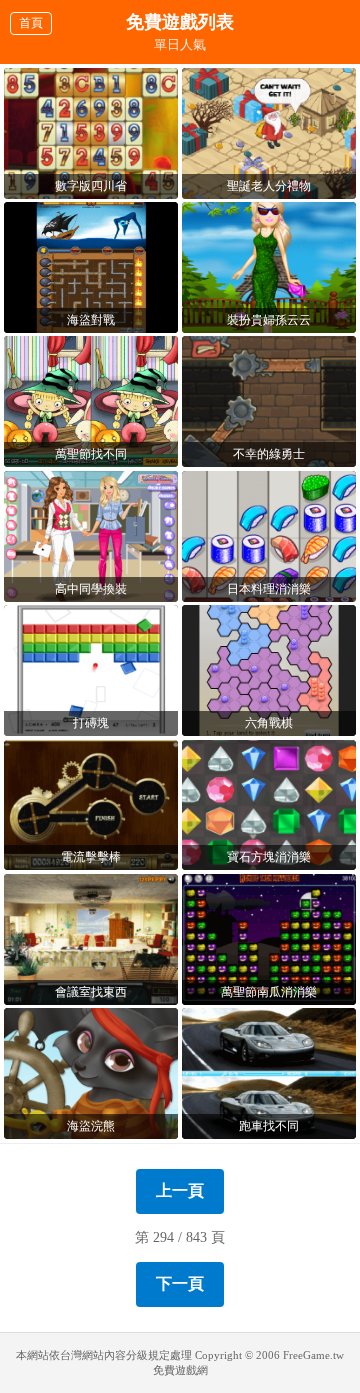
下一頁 (180, 1283)
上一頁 (180, 1190)
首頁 (31, 23)
